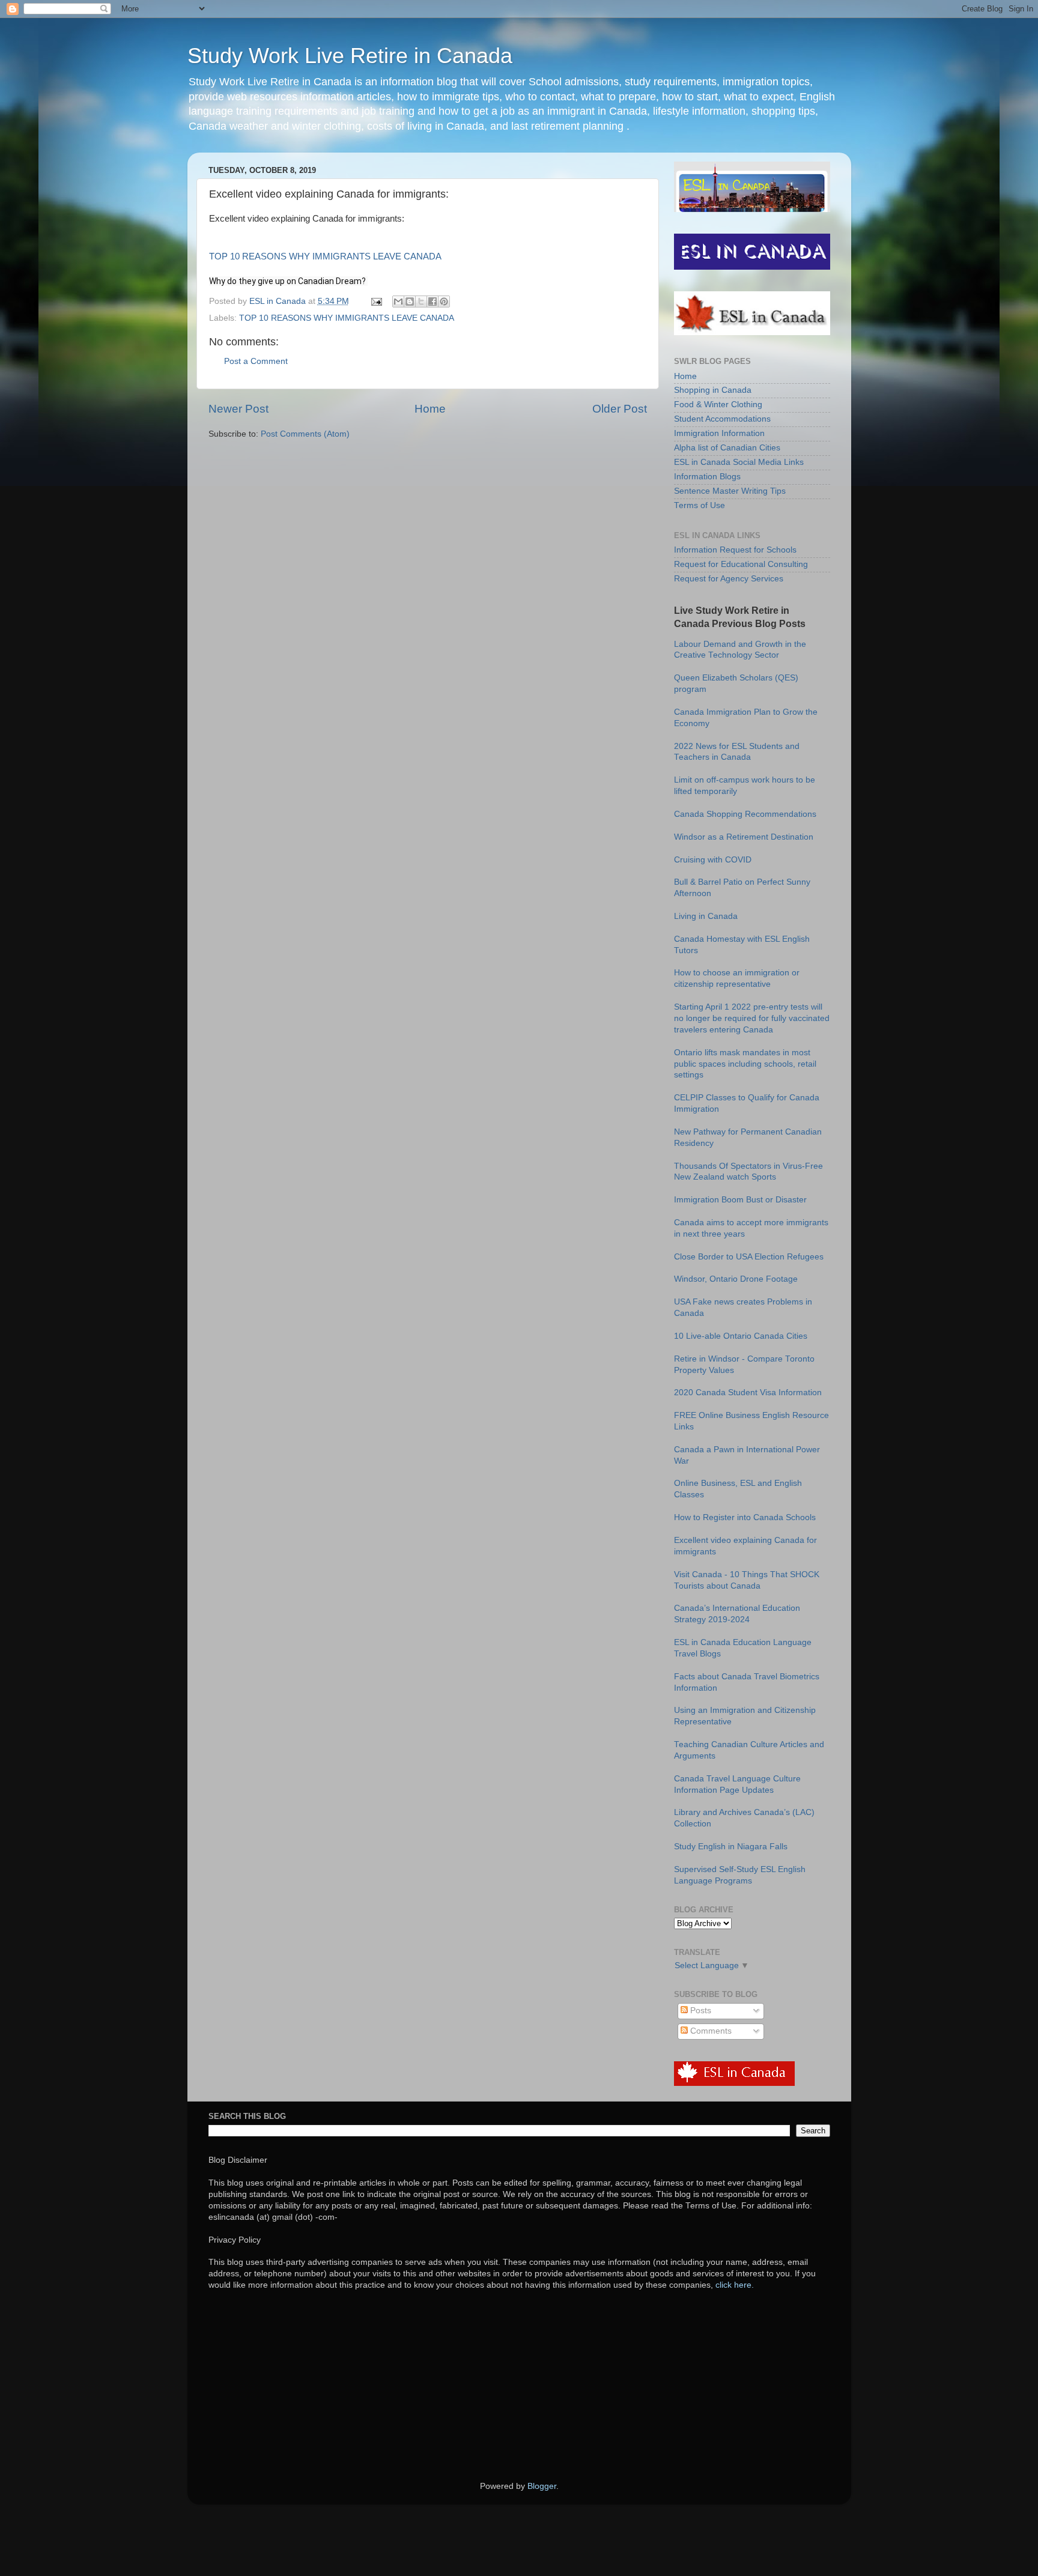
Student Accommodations (722, 419)
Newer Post (238, 409)
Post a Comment (256, 361)
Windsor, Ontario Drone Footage (736, 1279)
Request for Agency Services (729, 579)
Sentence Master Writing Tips (730, 491)
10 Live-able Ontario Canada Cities (741, 1336)
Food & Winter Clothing (718, 405)
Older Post (620, 409)
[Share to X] (421, 302)
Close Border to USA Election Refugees (749, 1257)
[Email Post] (376, 301)
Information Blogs (707, 477)
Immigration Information (719, 433)
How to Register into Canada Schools (745, 1517)
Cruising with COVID (713, 860)
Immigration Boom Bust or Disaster (740, 1200)
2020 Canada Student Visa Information (748, 1393)
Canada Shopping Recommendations (745, 814)
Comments (710, 2031)
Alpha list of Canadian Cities (727, 448)
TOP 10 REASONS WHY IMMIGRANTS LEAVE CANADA (325, 256)
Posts (700, 2011)
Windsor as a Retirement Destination (744, 837)
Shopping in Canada (713, 390)
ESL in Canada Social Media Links (739, 462)
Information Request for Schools (735, 550)
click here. (735, 2285)
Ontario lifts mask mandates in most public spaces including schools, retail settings (745, 1064)
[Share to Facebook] (432, 302)
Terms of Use (700, 505)
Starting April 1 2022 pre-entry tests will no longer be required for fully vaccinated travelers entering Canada (752, 1018)
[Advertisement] (500, 2384)
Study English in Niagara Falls (731, 1847)
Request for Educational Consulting (741, 564)
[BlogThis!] (410, 302)
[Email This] (398, 302)
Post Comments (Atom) (305, 434)
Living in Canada (706, 916)
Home (430, 409)
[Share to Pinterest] (444, 302)
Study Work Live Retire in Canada (350, 56)
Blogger (542, 2486)
